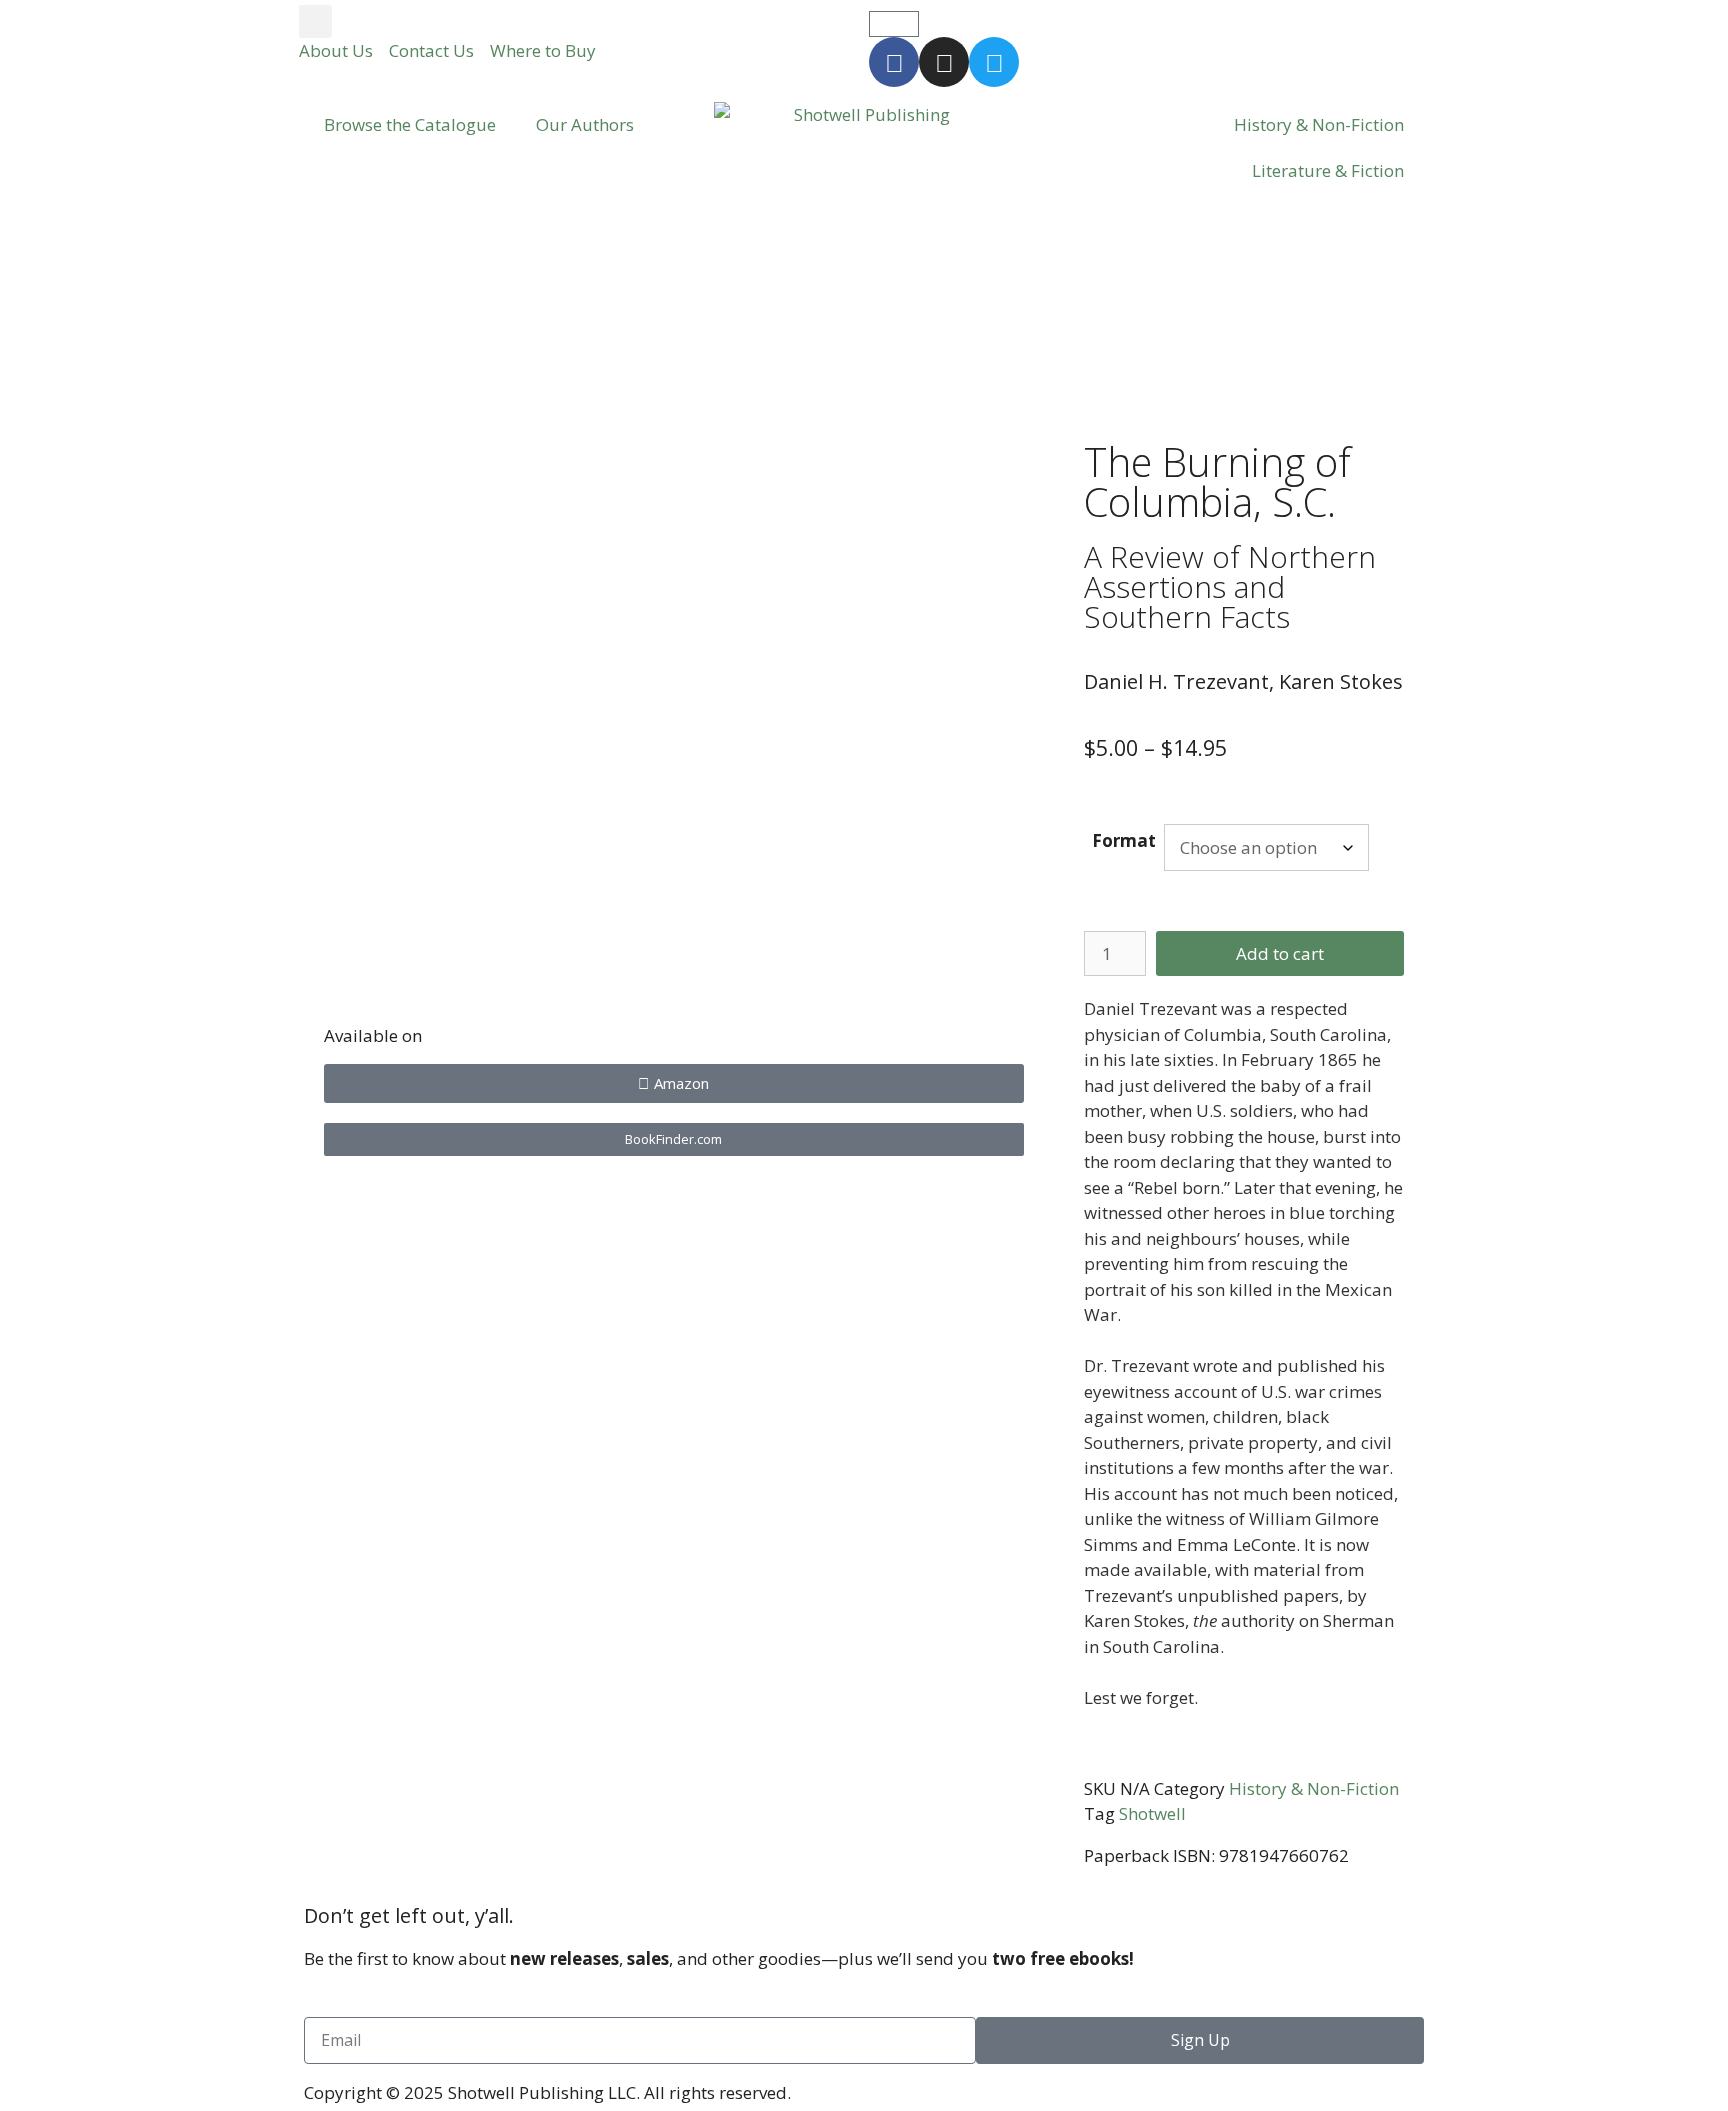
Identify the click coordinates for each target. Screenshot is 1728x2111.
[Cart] (894, 24)
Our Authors (585, 124)
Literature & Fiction (1328, 170)
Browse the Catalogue (410, 124)
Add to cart (1280, 953)
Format (1124, 840)
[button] (315, 21)
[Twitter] (994, 62)
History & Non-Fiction (1319, 124)
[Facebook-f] (894, 62)
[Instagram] (944, 62)
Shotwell (1152, 1813)
